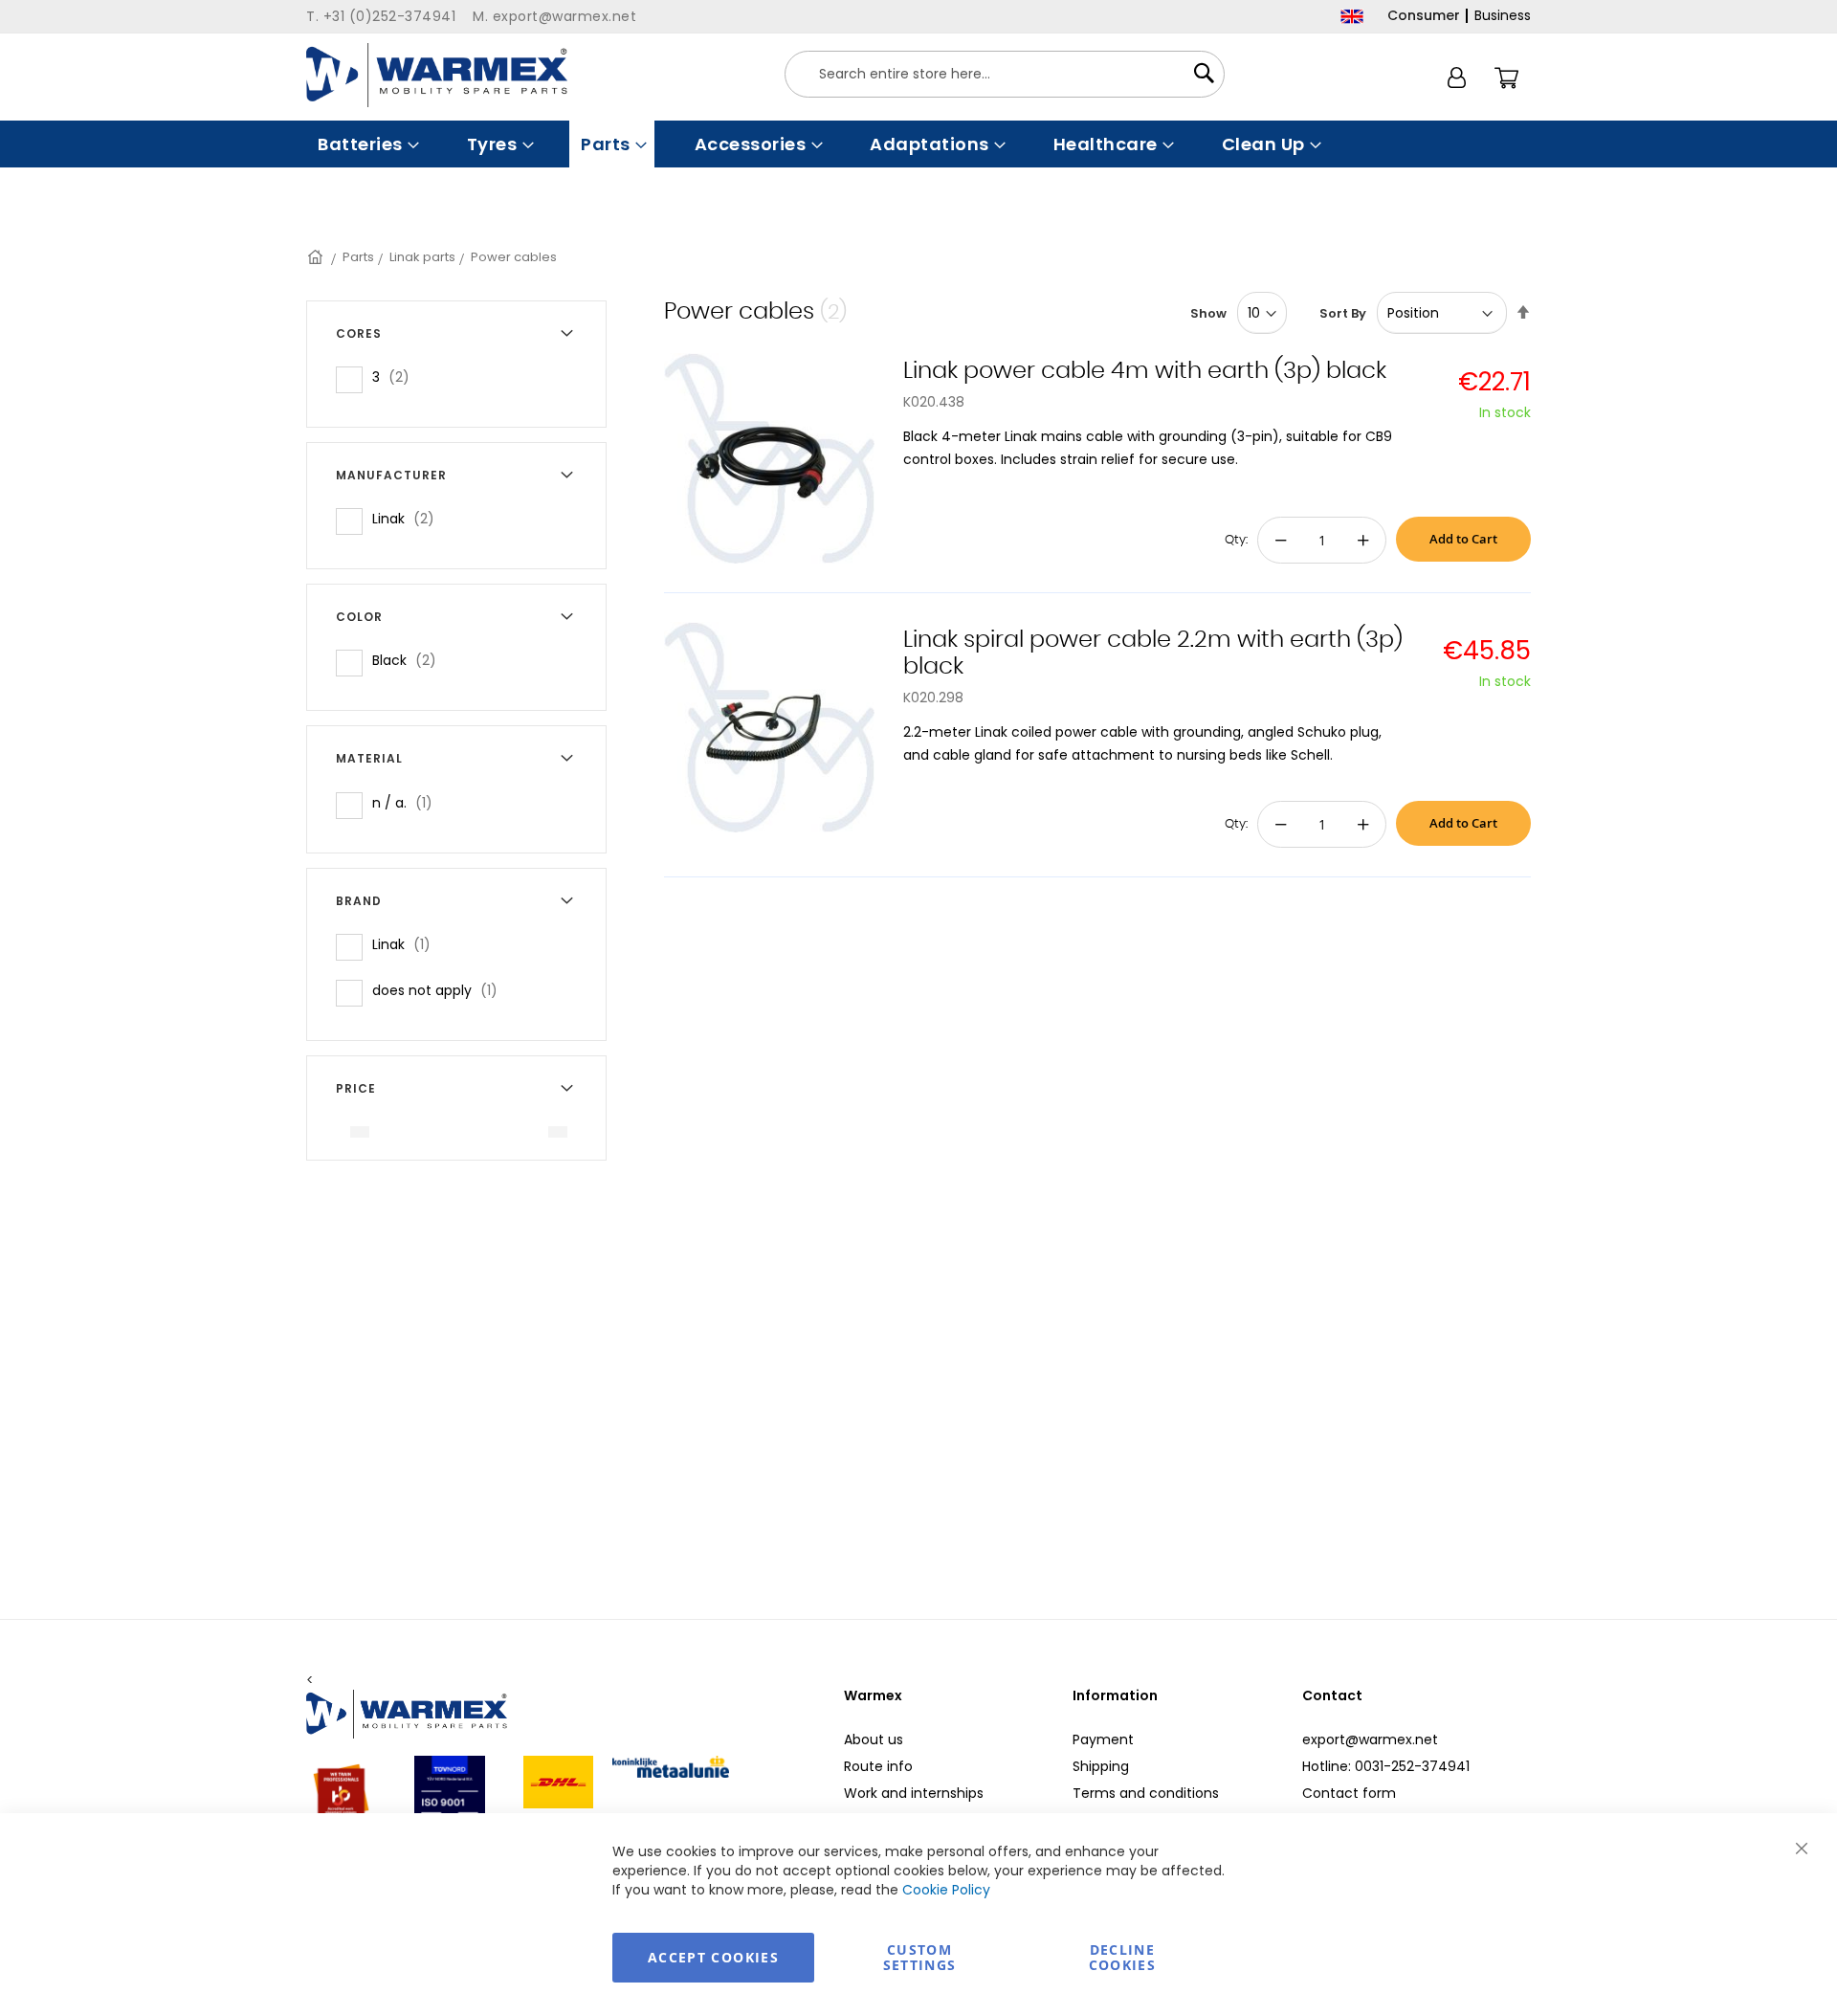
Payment (1103, 1739)
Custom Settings (920, 1957)
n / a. (408, 802)
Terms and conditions (1146, 1793)
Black (410, 660)
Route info (878, 1766)
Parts (358, 257)
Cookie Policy (946, 1890)
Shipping (1101, 1766)
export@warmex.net (1370, 1739)
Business (1503, 15)
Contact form (1349, 1793)
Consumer (1424, 15)
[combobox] (1005, 74)
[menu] (918, 144)
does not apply (441, 990)
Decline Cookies (1122, 1957)
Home (317, 257)
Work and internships (914, 1793)
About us (874, 1739)
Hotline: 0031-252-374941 (1386, 1766)
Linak (409, 518)
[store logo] (437, 75)
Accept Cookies (713, 1957)
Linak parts (422, 257)
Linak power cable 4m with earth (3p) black (1145, 371)
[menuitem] (366, 144)
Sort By (1343, 313)
